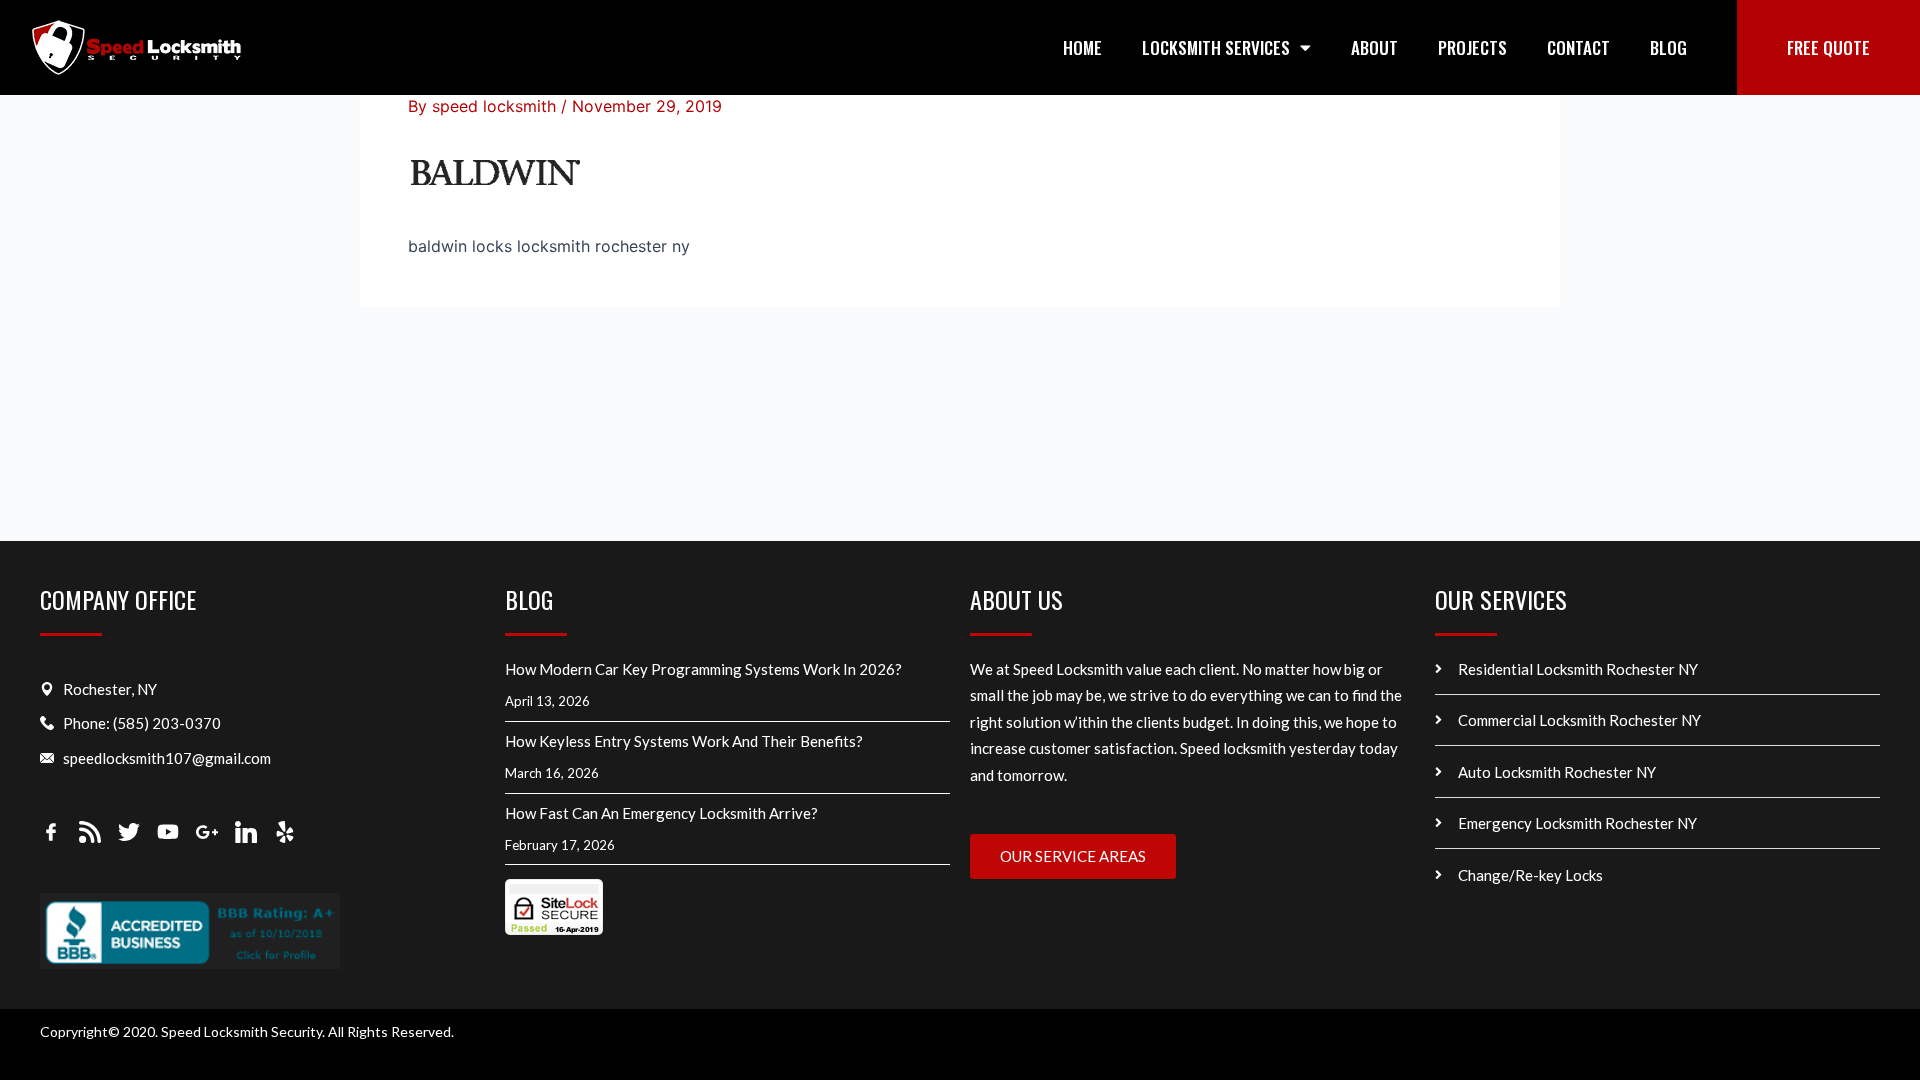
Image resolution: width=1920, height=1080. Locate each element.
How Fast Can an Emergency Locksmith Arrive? (663, 813)
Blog (1668, 47)
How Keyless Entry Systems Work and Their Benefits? (685, 741)
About (1374, 47)
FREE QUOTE (1828, 47)
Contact (1578, 47)
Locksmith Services (1216, 47)
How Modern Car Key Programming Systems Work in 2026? (703, 669)
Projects (1472, 47)
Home (1082, 47)
